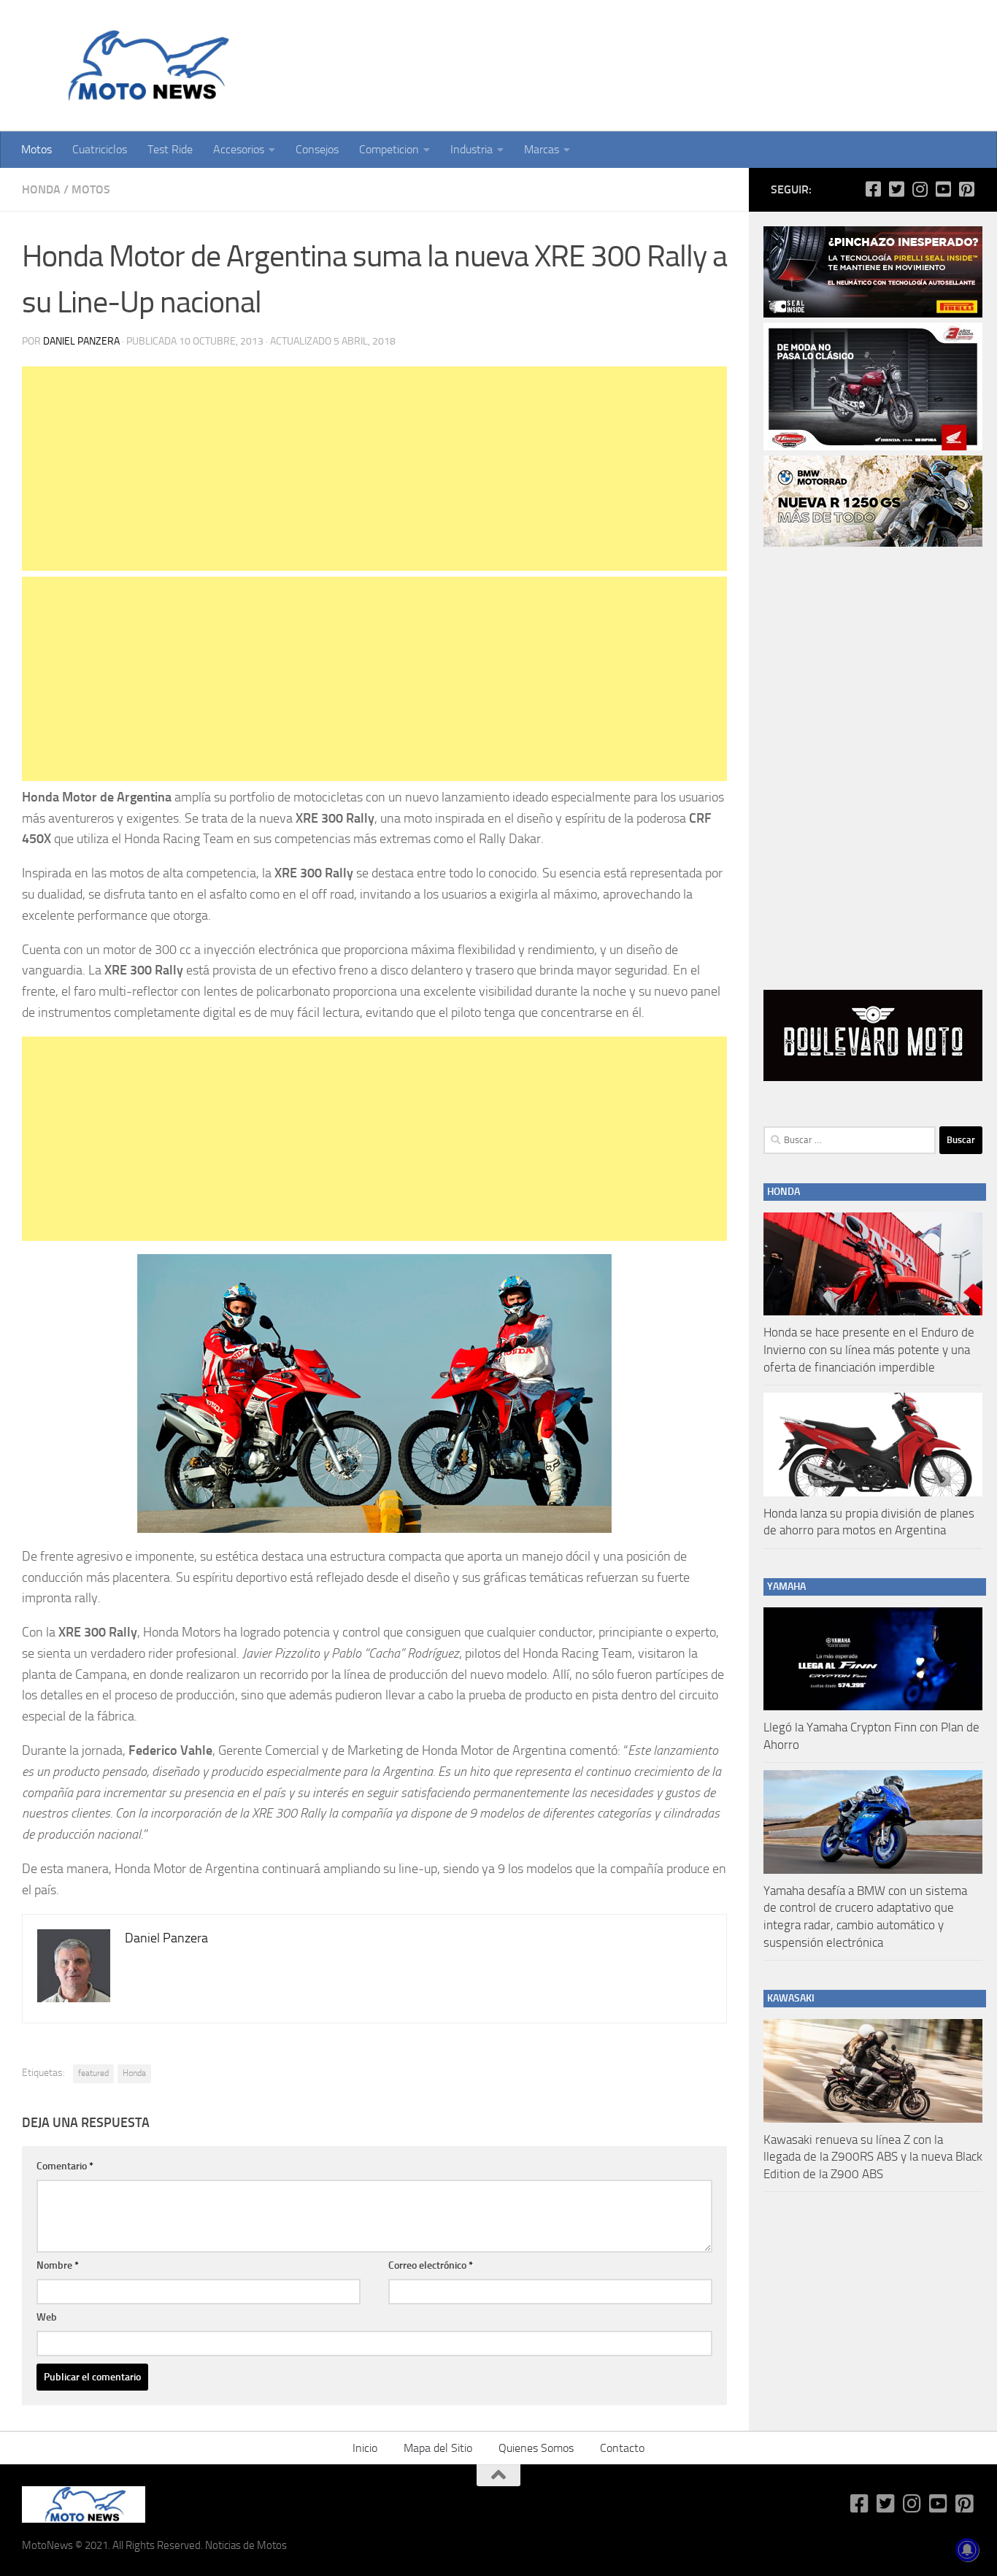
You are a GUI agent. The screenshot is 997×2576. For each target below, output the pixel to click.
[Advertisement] (374, 469)
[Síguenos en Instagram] (920, 189)
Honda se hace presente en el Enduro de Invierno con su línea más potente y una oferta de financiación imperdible (869, 1349)
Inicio (365, 2448)
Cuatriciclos (100, 149)
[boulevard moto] (873, 1077)
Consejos (317, 149)
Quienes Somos (536, 2448)
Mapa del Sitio (438, 2448)
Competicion (389, 149)
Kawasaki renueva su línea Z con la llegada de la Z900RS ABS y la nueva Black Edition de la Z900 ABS (873, 2157)
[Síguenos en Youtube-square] (943, 189)
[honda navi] (873, 447)
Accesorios (239, 149)
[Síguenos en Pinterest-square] (966, 189)
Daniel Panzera (81, 341)
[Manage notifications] (967, 2550)
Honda (41, 189)
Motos (36, 149)
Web (47, 2317)
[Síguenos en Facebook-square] (873, 189)
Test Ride (170, 149)
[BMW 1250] (873, 543)
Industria (471, 149)
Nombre (58, 2265)
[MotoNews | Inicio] (145, 66)
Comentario (65, 2166)
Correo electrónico (431, 2265)
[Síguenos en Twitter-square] (896, 189)
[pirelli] (873, 314)
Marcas (542, 149)
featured (93, 2073)
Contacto (622, 2448)
